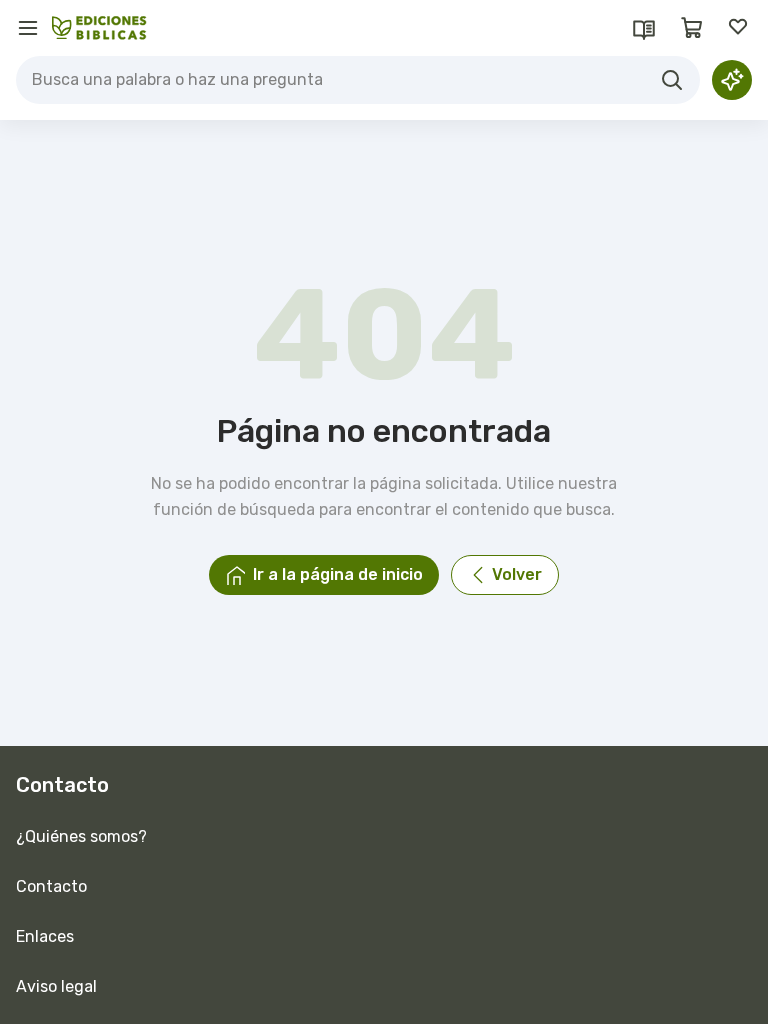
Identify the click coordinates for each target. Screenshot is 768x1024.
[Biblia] (644, 28)
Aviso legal (56, 986)
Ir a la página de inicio (338, 574)
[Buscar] (672, 80)
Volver (517, 574)
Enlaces (45, 936)
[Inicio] (99, 28)
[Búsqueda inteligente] (732, 80)
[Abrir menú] (28, 28)
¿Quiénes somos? (81, 836)
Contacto (51, 886)
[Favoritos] (740, 28)
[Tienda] (692, 28)
